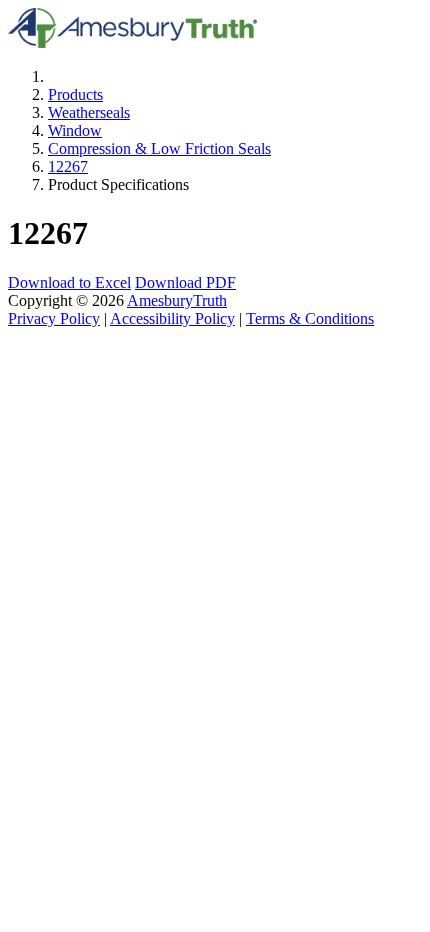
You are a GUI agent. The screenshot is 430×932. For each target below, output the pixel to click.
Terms (310, 318)
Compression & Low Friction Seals (159, 148)
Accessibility (172, 318)
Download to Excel (69, 282)
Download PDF (185, 282)
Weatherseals (89, 112)
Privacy (54, 318)
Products (75, 94)
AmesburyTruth (177, 300)
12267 (68, 166)
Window (75, 130)
